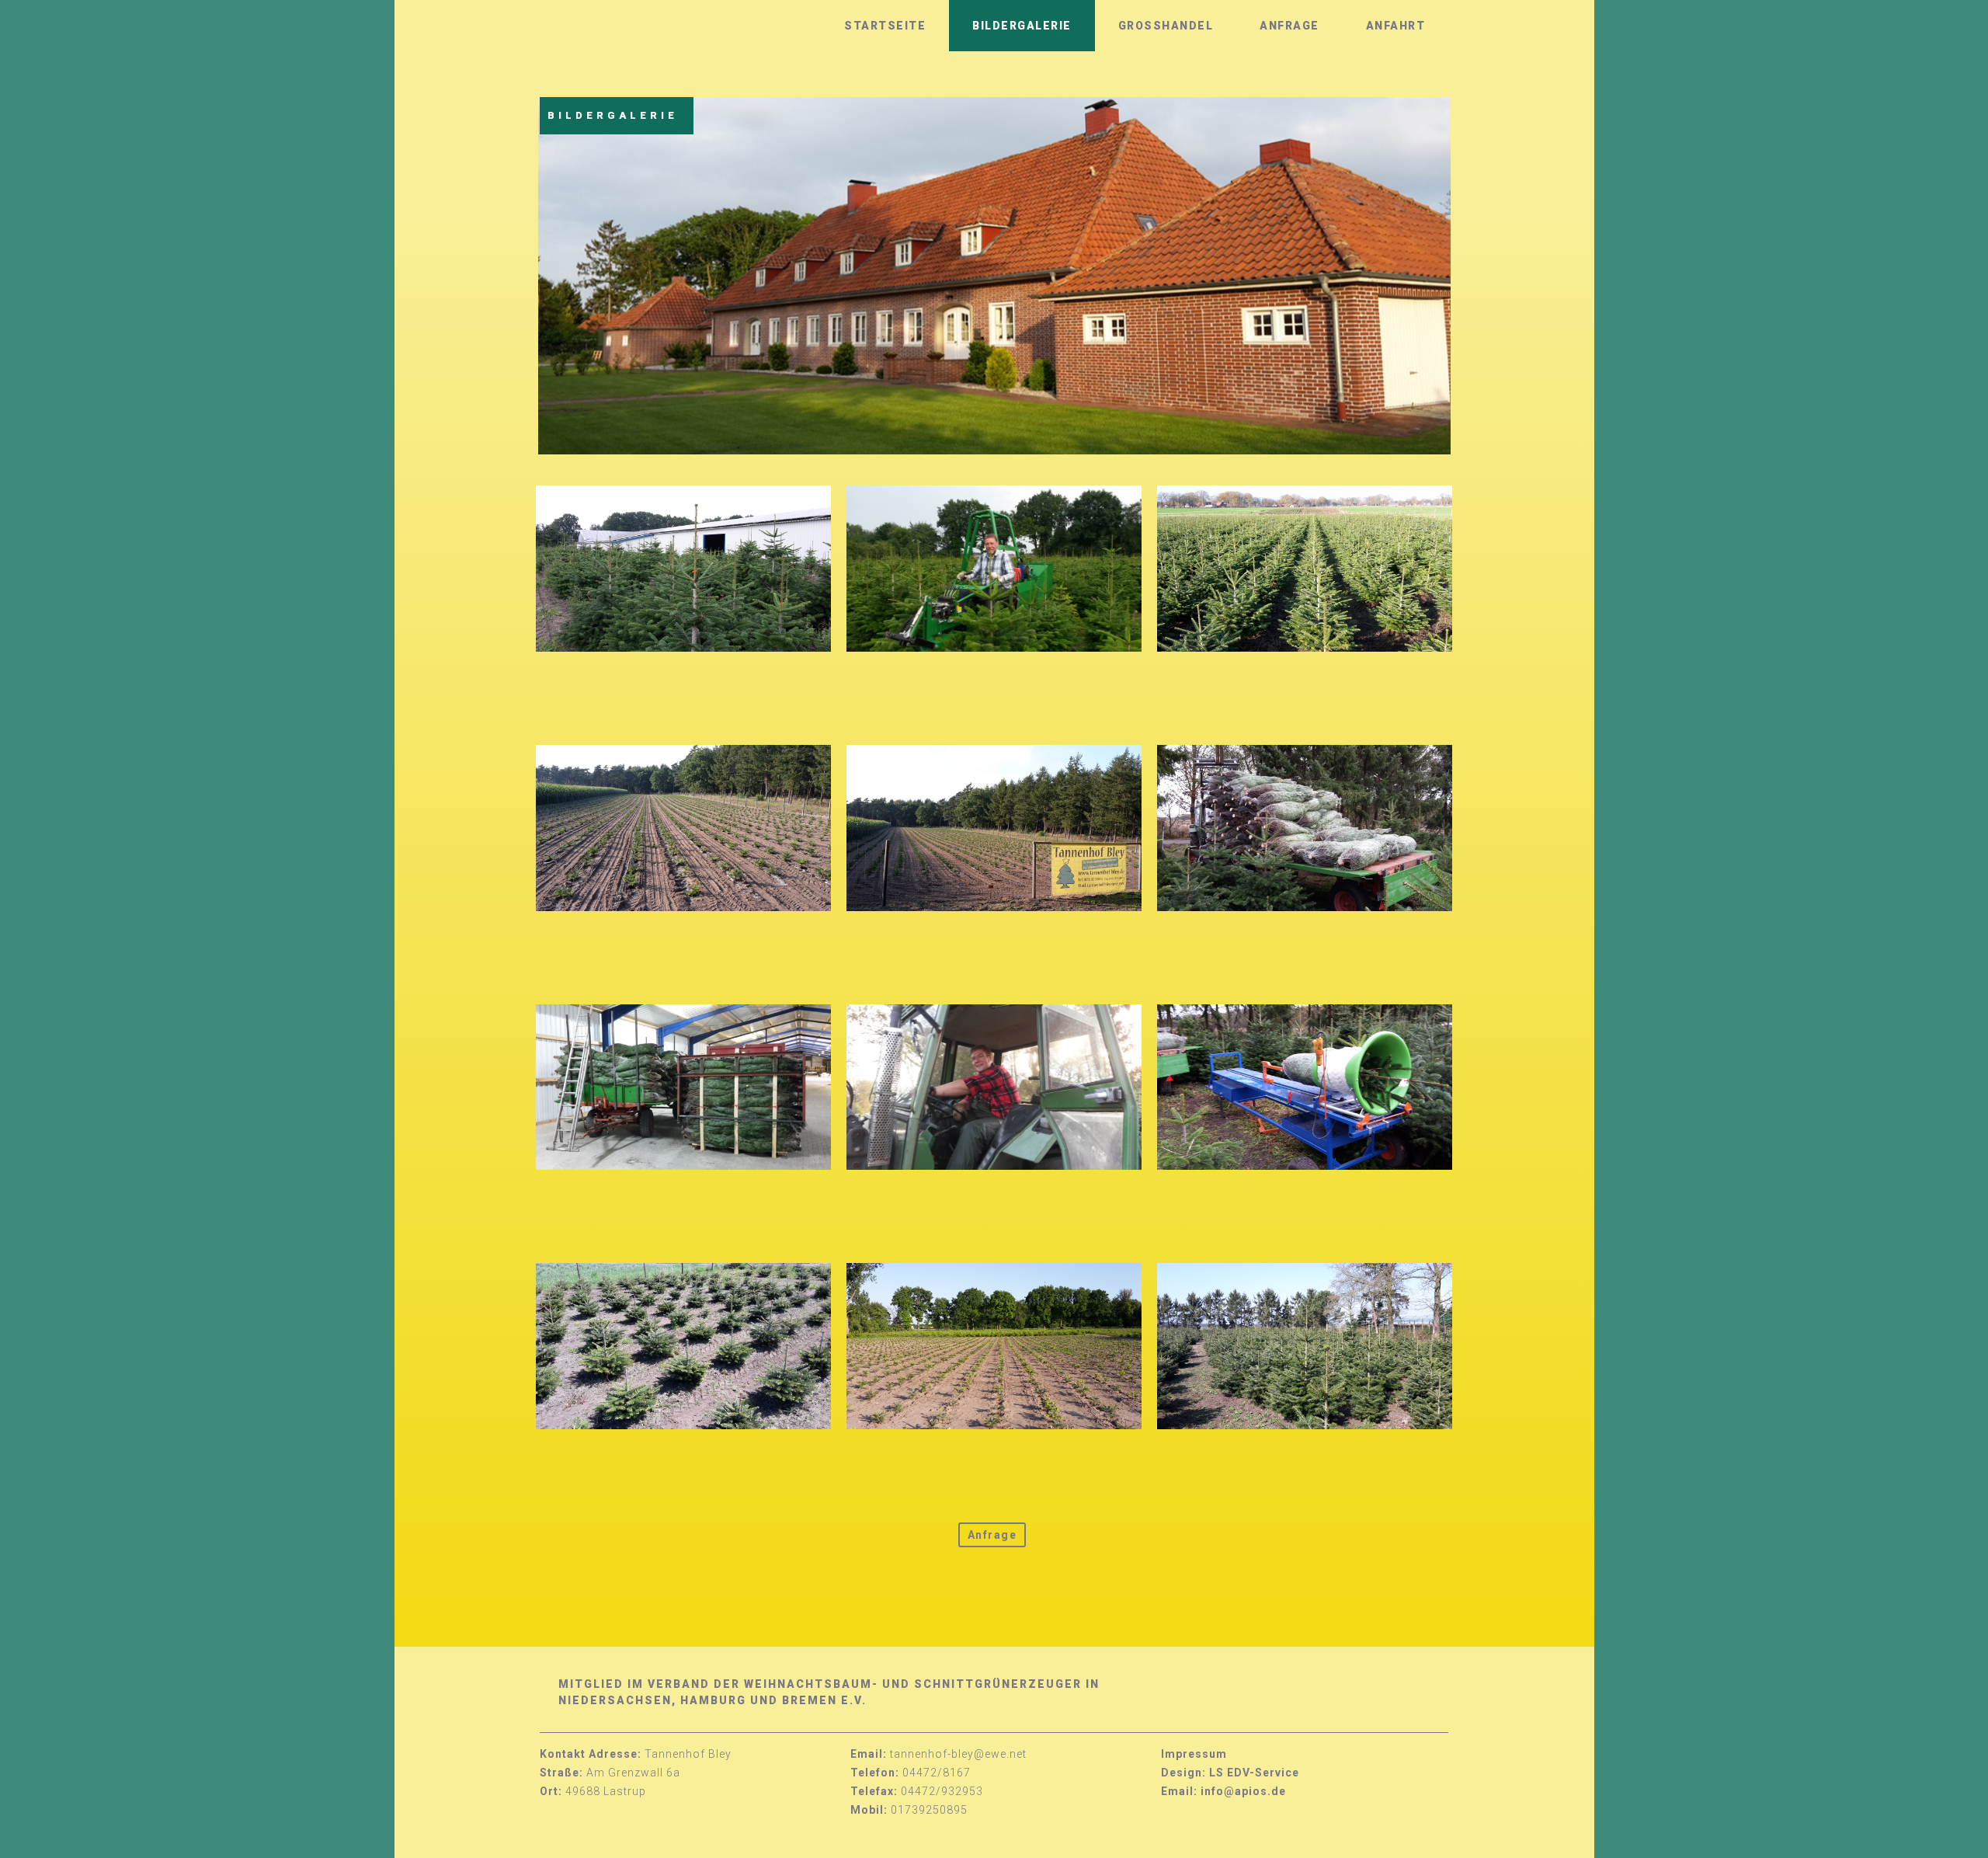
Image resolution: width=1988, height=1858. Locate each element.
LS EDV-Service (1254, 1773)
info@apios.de (1243, 1791)
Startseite (885, 26)
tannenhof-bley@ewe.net (958, 1754)
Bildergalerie (1022, 26)
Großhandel (1166, 26)
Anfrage (1289, 26)
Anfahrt (1396, 26)
